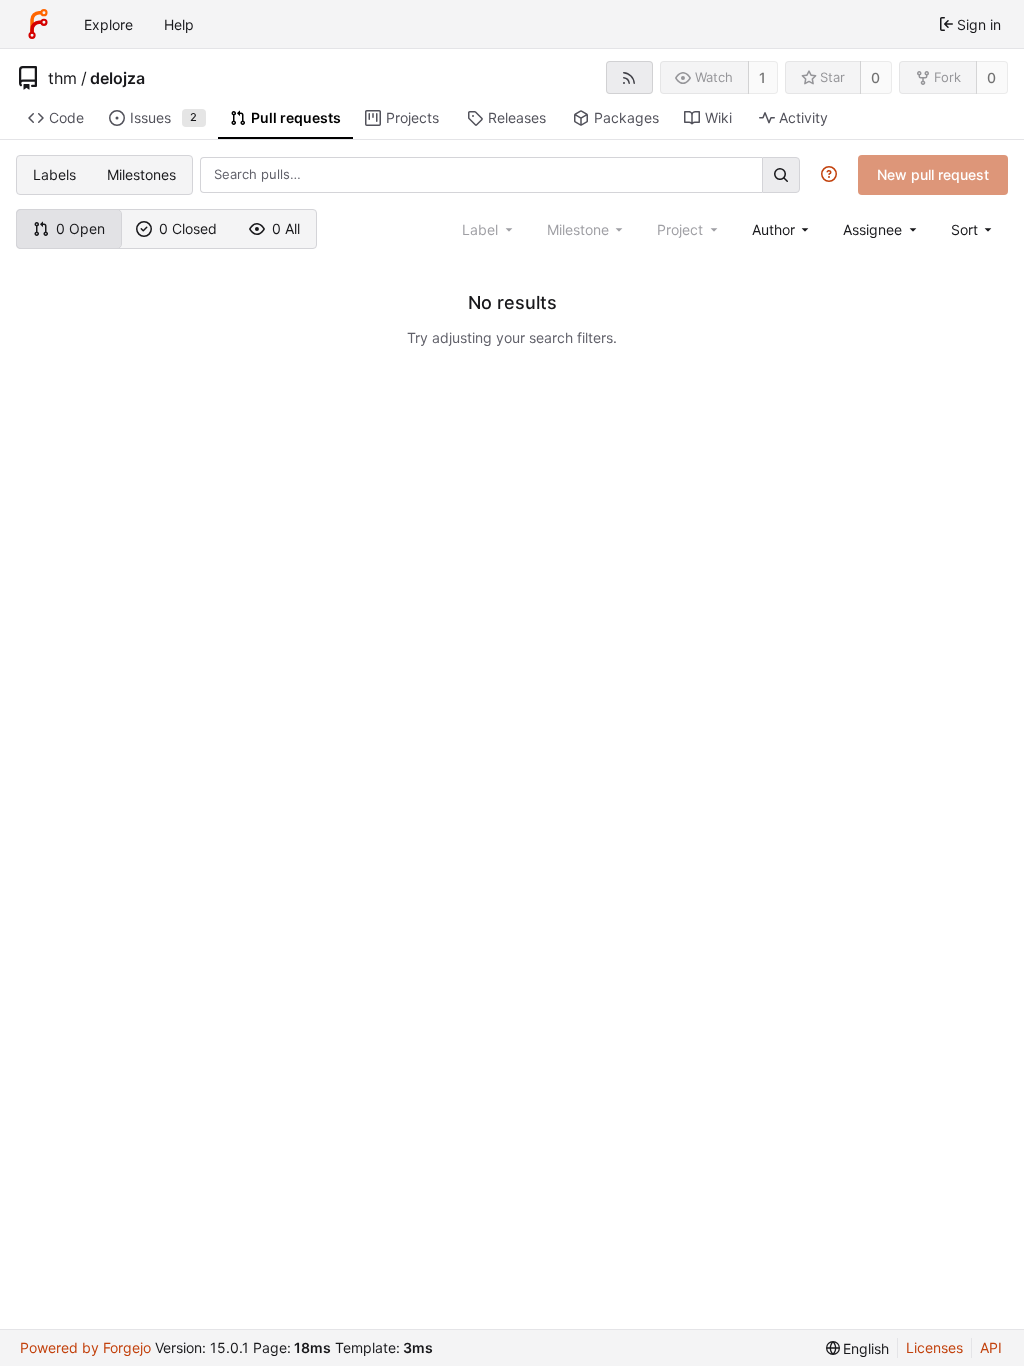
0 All (286, 228)
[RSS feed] (629, 77)
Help (179, 24)
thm (62, 78)
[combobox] (782, 229)
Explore (108, 24)
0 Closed (188, 228)
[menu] (973, 229)
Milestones (141, 174)
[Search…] (781, 174)
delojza (117, 78)
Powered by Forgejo (85, 1347)
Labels (54, 174)
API (991, 1347)
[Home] (38, 24)
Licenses (934, 1347)
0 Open (80, 228)
